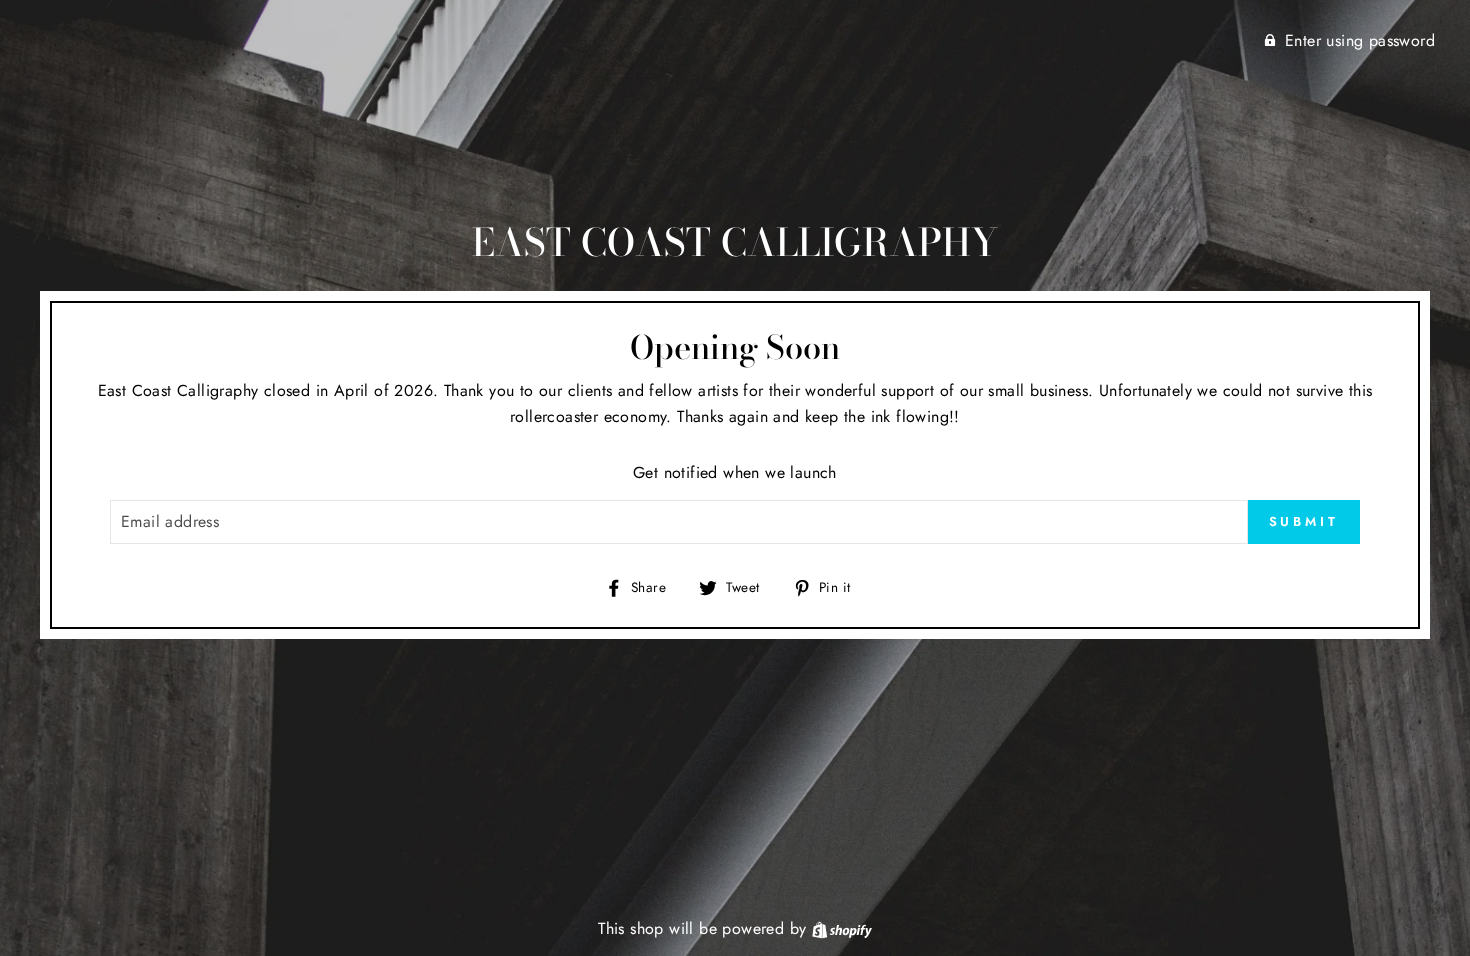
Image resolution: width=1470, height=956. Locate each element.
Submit (1304, 521)
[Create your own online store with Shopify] (842, 928)
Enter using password (1360, 40)
